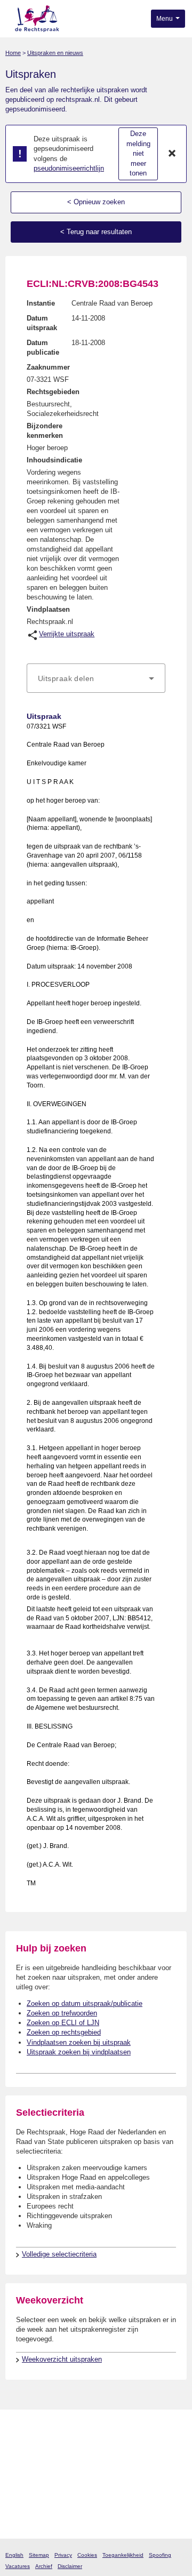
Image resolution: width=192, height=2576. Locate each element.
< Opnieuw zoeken (96, 202)
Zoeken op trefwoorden (62, 2013)
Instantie (41, 303)
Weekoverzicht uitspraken (62, 2359)
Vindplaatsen (48, 609)
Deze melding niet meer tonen (138, 153)
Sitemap (39, 2555)
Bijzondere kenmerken (45, 431)
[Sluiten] (172, 154)
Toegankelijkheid (123, 2555)
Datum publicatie (43, 347)
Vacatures (18, 2566)
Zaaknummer (48, 367)
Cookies (87, 2555)
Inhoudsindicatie (54, 460)
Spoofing (160, 2555)
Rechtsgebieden (53, 392)
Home (13, 53)
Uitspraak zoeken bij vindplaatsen (79, 2052)
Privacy (63, 2555)
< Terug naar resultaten (96, 232)
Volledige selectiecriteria (59, 2254)
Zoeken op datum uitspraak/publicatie (85, 2003)
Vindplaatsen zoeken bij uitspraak (79, 2042)
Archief (44, 2566)
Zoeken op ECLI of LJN (63, 2023)
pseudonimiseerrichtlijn (69, 168)
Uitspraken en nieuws (55, 53)
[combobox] (96, 678)
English (14, 2555)
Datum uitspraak (42, 323)
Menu (165, 19)
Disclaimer (70, 2566)
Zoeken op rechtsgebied (64, 2032)
